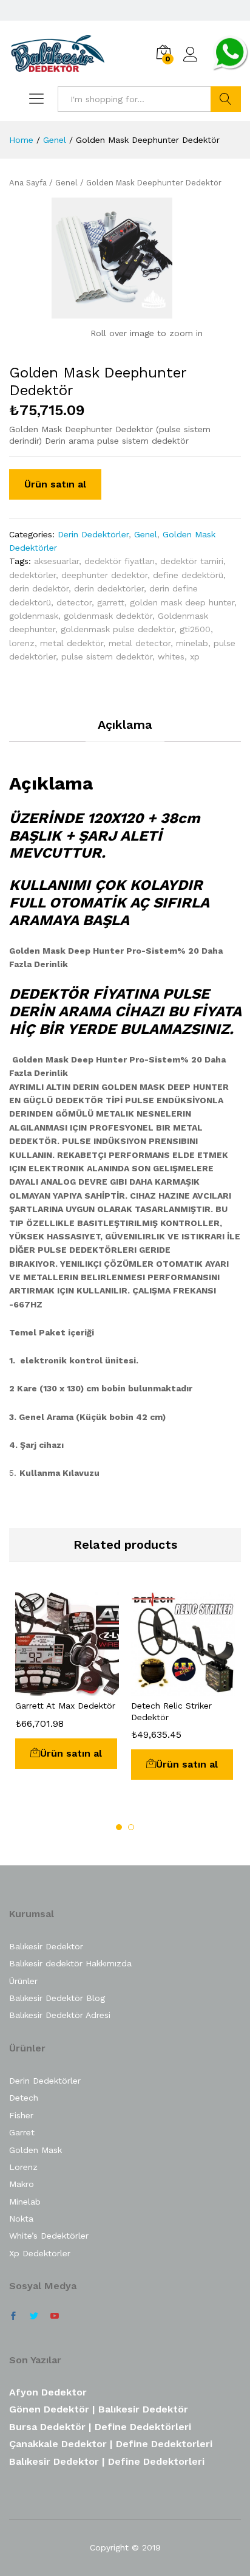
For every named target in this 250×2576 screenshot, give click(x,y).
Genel (66, 183)
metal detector (140, 643)
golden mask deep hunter (182, 602)
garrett (111, 602)
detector (74, 602)
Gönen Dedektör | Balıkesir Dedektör (99, 2409)
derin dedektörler (109, 588)
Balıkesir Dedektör (46, 1946)
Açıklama (125, 725)
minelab (192, 643)
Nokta (21, 2219)
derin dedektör (39, 588)
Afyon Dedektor (48, 2392)
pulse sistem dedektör (107, 656)
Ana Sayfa (28, 183)
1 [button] (119, 1827)
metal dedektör (72, 643)
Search (226, 99)
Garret (22, 2132)
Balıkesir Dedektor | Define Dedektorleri (107, 2461)
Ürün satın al (55, 484)
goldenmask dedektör (108, 616)
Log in (191, 62)
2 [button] (131, 1827)
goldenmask (34, 616)
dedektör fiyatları (120, 561)
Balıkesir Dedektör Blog (57, 1998)
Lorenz (23, 2167)
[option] (67, 1680)
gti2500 (195, 629)
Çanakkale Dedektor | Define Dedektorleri (111, 2444)
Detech (24, 2098)
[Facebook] (13, 2316)
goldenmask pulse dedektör (117, 629)
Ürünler (23, 1981)
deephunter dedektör (104, 575)
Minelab (25, 2202)
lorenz (22, 643)
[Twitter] (34, 2316)
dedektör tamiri (192, 561)
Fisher (21, 2115)
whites (171, 656)
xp (195, 656)
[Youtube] (55, 2316)
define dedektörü (188, 575)
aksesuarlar (56, 561)
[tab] (125, 730)
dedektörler (32, 575)
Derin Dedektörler (93, 534)
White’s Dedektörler (49, 2236)
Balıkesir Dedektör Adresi (60, 2015)
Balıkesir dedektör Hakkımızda (70, 1963)
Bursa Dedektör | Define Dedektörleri (100, 2427)
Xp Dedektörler (40, 2253)
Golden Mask (35, 2150)
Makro (22, 2184)
